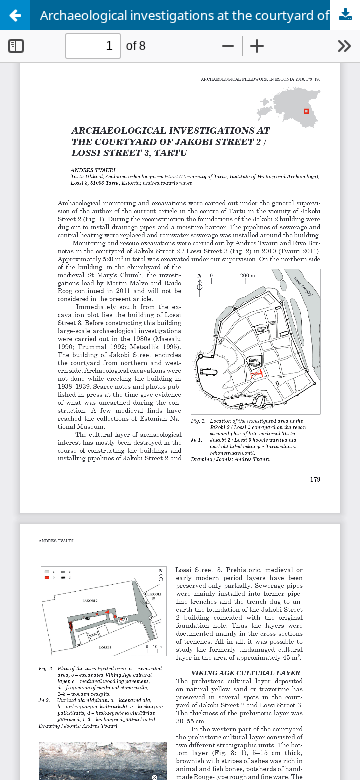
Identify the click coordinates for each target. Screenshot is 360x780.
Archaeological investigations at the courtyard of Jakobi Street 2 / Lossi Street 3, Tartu (200, 15)
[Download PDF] (345, 15)
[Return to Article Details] (15, 15)
